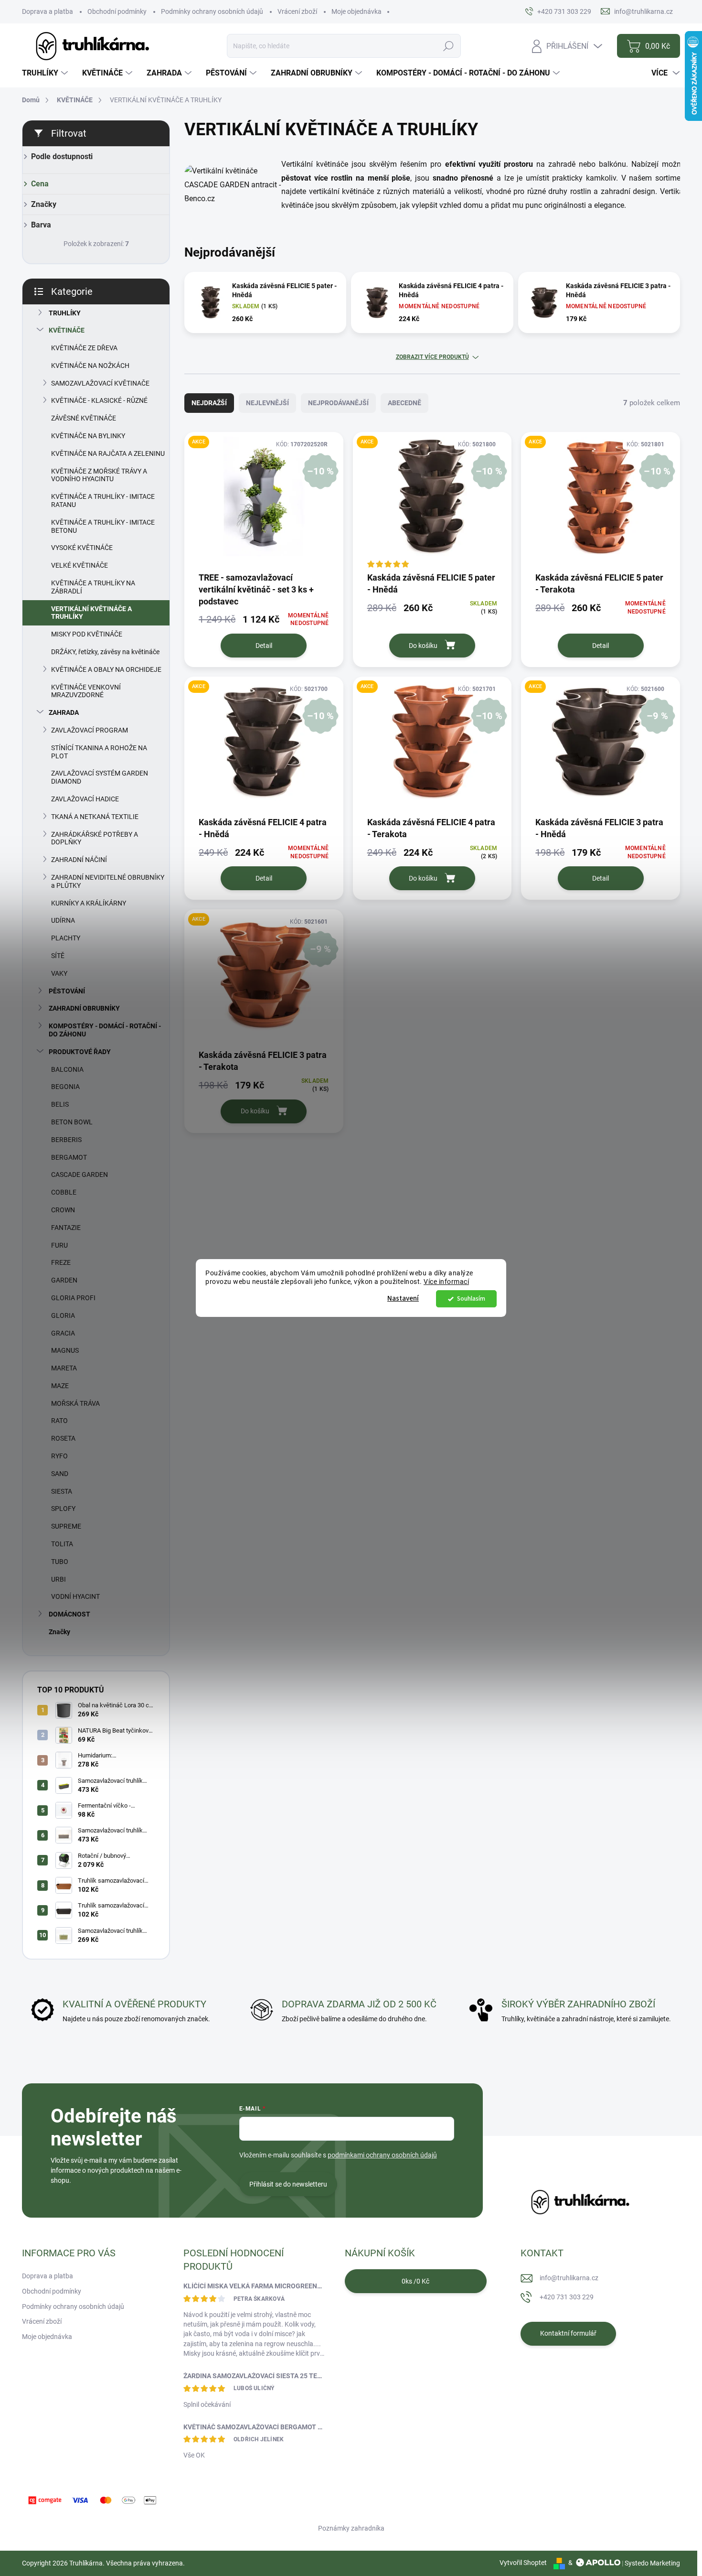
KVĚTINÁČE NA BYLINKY (88, 436)
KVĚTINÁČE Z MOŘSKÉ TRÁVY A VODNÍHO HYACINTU (99, 475)
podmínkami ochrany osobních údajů (382, 2155)
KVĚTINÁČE (67, 330)
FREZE (61, 1262)
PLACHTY (66, 938)
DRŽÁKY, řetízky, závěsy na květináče (105, 652)
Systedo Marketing (652, 2563)
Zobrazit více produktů (432, 357)
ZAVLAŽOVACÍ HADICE (85, 799)
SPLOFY (63, 1509)
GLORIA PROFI (73, 1298)
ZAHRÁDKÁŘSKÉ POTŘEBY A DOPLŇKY (95, 838)
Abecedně (404, 403)
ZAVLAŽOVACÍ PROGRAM (90, 730)
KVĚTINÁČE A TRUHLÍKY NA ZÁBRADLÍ (93, 587)
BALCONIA (67, 1069)
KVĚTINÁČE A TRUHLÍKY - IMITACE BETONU (103, 526)
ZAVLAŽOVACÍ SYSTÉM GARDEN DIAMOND (100, 777)
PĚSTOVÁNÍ (67, 991)
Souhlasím (471, 1299)
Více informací (446, 1282)
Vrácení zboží (297, 11)
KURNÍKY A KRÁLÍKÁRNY (89, 903)
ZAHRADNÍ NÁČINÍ (79, 860)
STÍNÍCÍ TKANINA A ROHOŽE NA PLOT (99, 752)
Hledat (448, 46)
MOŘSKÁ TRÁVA (75, 1403)
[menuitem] (46, 73)
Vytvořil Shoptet (523, 2563)
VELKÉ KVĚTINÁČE (80, 565)
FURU (59, 1245)
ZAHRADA (64, 712)
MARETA (64, 1368)
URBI (58, 1579)
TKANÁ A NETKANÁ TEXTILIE (95, 817)
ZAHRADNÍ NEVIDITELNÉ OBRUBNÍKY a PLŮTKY (108, 881)
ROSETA (63, 1438)
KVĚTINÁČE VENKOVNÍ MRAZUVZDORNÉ (86, 691)
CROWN (63, 1210)
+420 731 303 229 (567, 2297)
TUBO (60, 1562)
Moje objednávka (356, 11)
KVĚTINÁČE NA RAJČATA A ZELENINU (108, 453)
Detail (264, 646)
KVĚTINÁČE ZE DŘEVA (84, 348)
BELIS (60, 1104)
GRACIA (63, 1333)
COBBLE (64, 1192)
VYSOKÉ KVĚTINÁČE (82, 548)
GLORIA (63, 1315)
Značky (59, 1632)
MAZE (60, 1386)
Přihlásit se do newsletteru (288, 2184)
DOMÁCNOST (69, 1614)
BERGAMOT (69, 1157)
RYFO (59, 1456)
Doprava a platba (48, 11)
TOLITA (62, 1544)
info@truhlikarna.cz (569, 2278)
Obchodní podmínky (117, 11)
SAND (60, 1474)
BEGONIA (65, 1087)
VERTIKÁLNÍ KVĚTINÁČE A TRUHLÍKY (91, 613)
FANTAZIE (66, 1228)
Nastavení (403, 1299)
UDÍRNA (63, 920)
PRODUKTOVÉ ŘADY (80, 1052)
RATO (59, 1421)
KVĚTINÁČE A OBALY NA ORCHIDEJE (106, 669)
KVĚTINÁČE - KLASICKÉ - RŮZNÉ (99, 400)
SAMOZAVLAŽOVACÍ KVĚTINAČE (100, 383)
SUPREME (66, 1526)
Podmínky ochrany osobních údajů (212, 11)
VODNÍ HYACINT (75, 1596)
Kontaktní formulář (568, 2333)
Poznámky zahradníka (351, 2528)
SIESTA (62, 1491)
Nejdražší (209, 403)
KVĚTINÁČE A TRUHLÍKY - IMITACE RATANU (103, 501)
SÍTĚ (58, 956)
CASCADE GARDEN (80, 1175)
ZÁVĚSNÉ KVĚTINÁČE (84, 418)
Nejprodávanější (338, 403)
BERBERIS (66, 1140)
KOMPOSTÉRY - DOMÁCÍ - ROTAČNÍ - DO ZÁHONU (105, 1030)
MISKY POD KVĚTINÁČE (87, 634)
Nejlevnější (267, 403)
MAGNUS (65, 1350)
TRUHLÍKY (65, 313)
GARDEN (64, 1280)
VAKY (59, 973)
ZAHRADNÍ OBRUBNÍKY (84, 1008)
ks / (415, 2281)
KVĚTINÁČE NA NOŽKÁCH (90, 366)
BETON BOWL (72, 1122)
